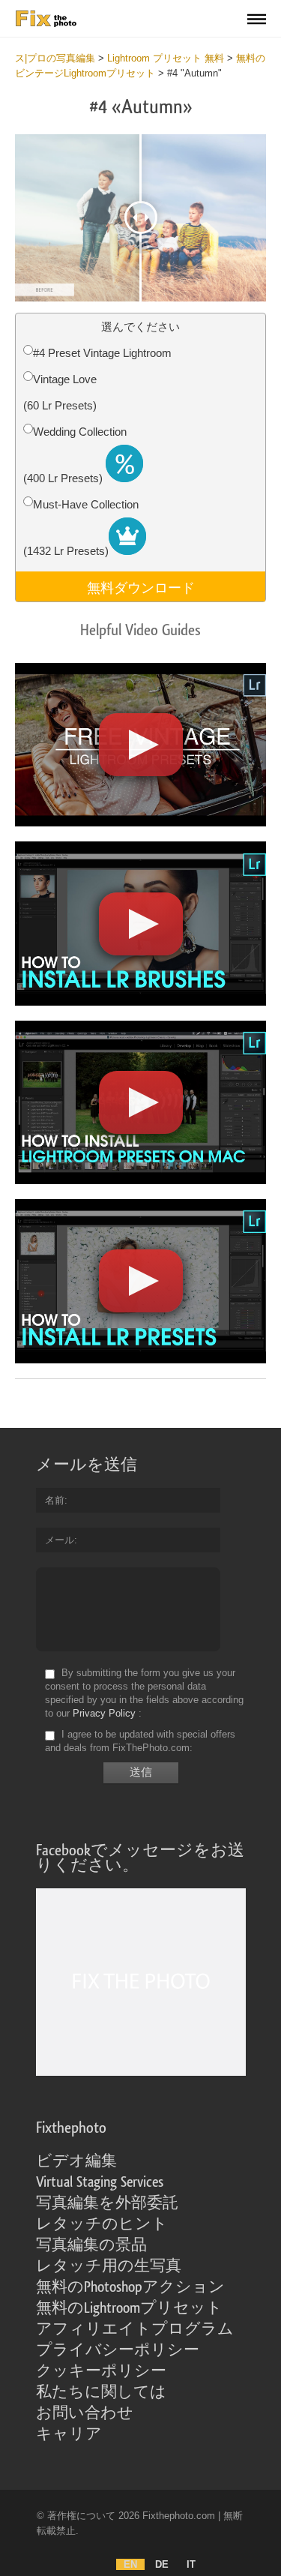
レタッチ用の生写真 (109, 2266)
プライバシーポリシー (118, 2350)
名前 (55, 1500)
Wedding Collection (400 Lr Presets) (75, 455)
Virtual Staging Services (100, 2182)
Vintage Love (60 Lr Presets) (60, 392)
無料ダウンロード (141, 586)
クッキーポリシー (101, 2371)
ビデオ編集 (76, 2161)
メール (60, 1540)
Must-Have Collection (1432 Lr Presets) (81, 528)
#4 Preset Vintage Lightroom (102, 353)
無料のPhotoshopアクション (130, 2287)
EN (130, 2564)
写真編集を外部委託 (107, 2203)
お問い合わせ (85, 2413)
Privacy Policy (104, 1713)
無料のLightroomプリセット (129, 2308)
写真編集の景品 (91, 2245)
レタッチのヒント (102, 2224)
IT (191, 2564)
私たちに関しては (101, 2392)
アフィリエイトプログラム (135, 2329)
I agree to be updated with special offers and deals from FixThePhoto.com (140, 1741)
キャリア (69, 2434)
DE (162, 2564)
